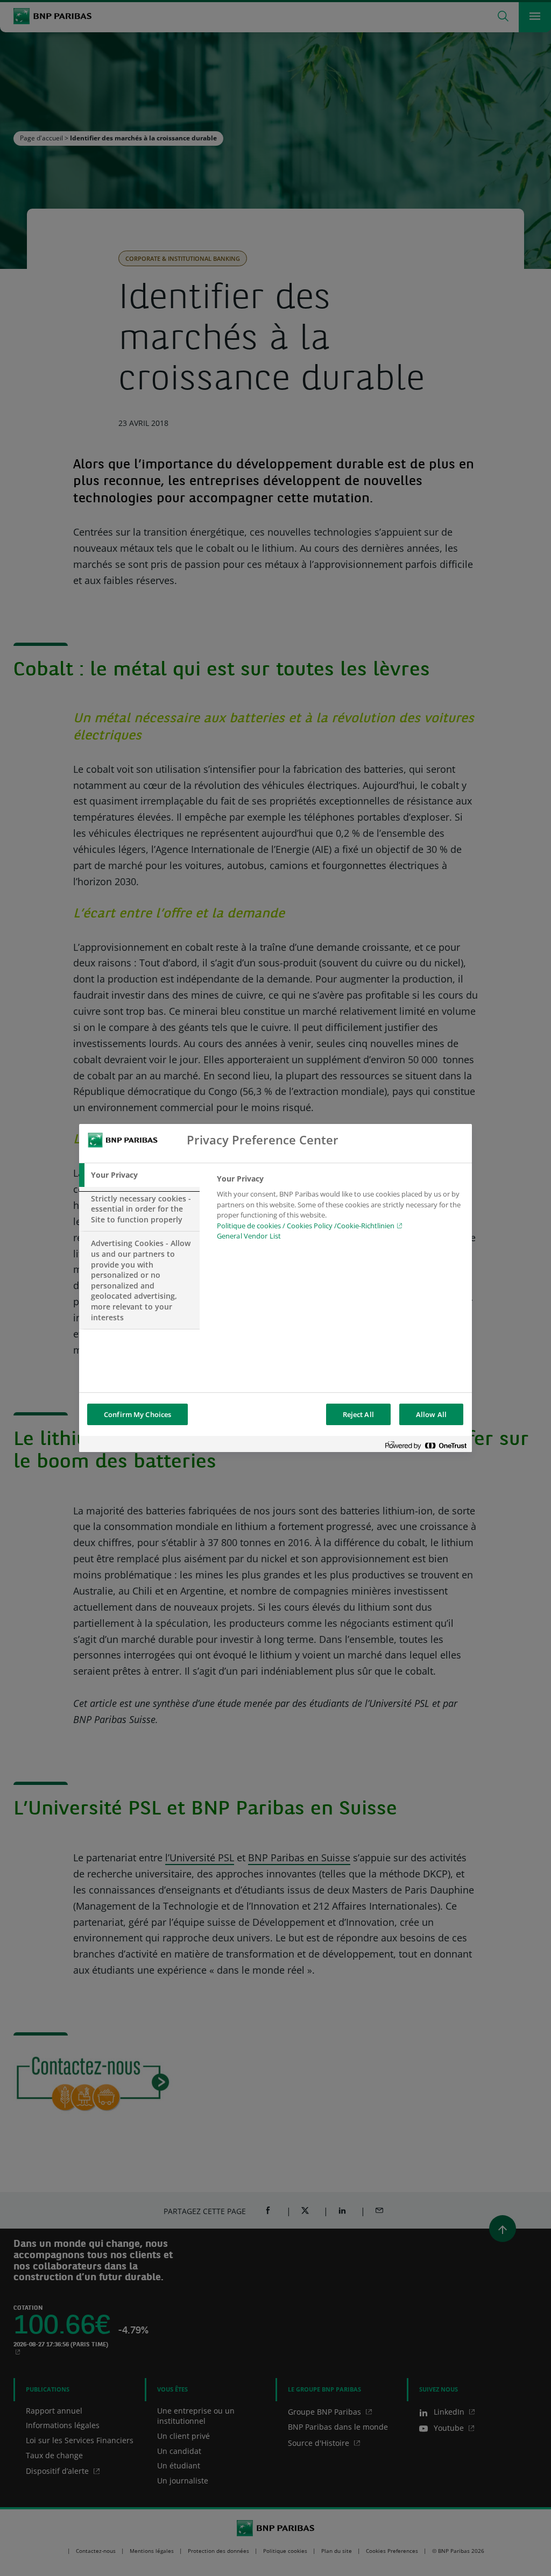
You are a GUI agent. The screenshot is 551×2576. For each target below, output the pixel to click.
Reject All (358, 1414)
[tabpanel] (340, 1211)
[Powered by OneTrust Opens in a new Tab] (426, 1445)
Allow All (431, 1414)
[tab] (139, 1175)
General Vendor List (249, 1236)
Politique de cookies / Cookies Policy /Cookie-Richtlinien (306, 1226)
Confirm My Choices (137, 1414)
